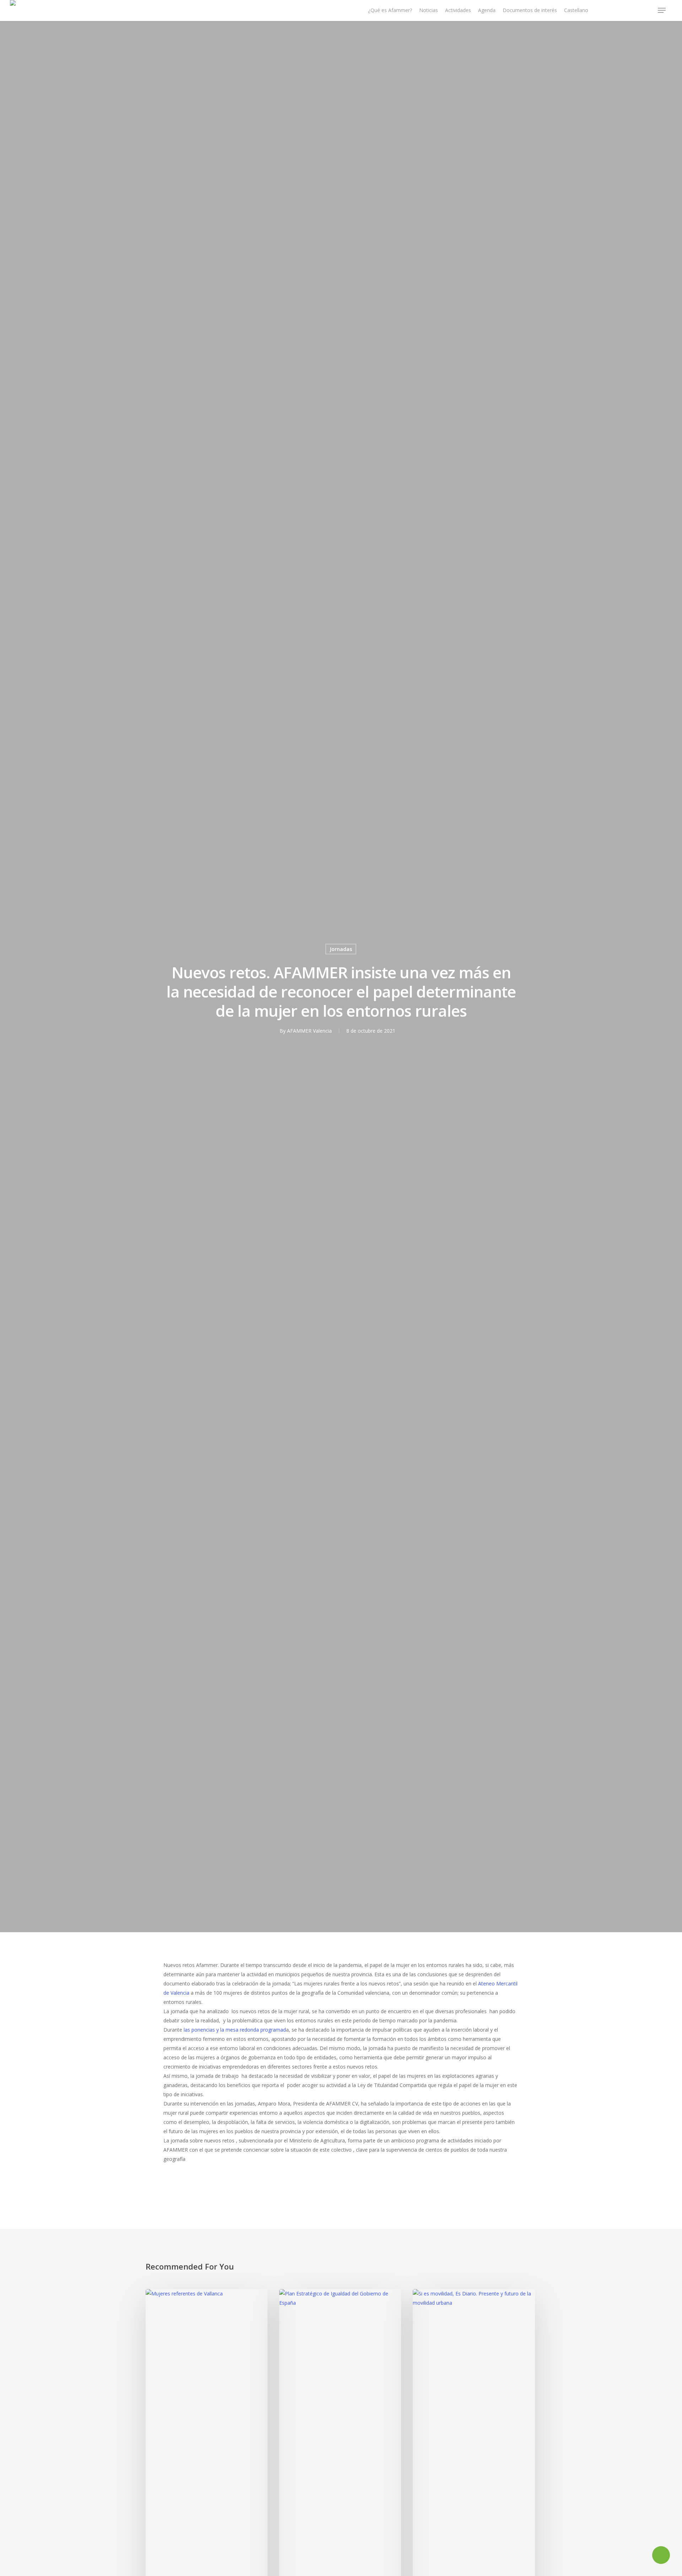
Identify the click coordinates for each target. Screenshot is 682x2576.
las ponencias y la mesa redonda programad (235, 2030)
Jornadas (341, 949)
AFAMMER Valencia (309, 1031)
